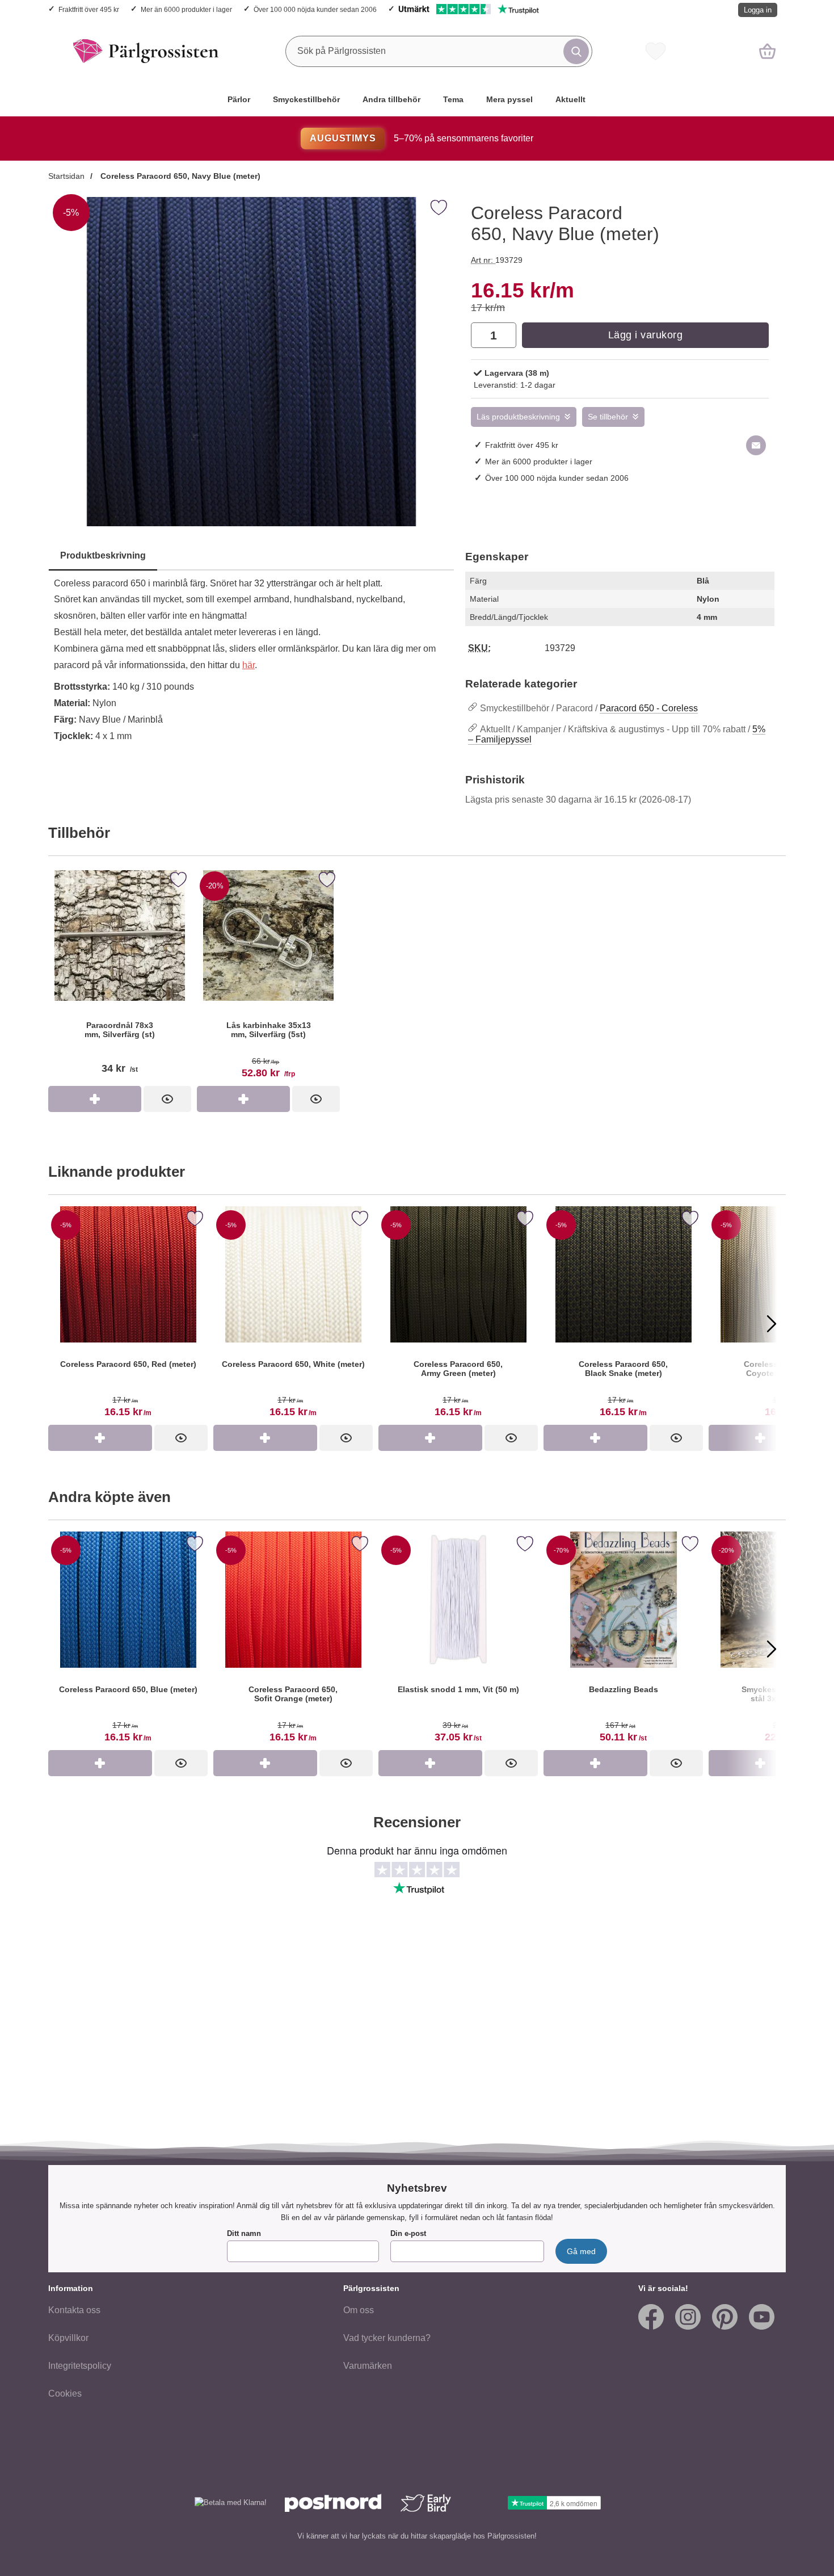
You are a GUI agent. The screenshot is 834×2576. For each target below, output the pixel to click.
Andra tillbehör (391, 99)
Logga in (758, 10)
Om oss (359, 2310)
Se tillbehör (608, 417)
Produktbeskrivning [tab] (103, 555)
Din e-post (408, 2233)
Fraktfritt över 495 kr (89, 9)
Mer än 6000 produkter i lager (186, 9)
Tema (453, 99)
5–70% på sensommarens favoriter (421, 138)
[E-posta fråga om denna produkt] (756, 445)
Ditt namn (244, 2233)
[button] (62, 1323)
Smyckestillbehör (306, 99)
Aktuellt (570, 99)
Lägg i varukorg (646, 335)
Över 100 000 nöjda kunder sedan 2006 (315, 9)
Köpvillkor (68, 2338)
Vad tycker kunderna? (387, 2338)
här (248, 665)
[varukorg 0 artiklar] (767, 51)
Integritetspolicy (80, 2366)
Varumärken (368, 2366)
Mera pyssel (509, 99)
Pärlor (239, 99)
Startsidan (66, 176)
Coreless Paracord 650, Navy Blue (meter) (179, 176)
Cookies (65, 2394)
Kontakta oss (74, 2310)
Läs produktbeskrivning (518, 417)
